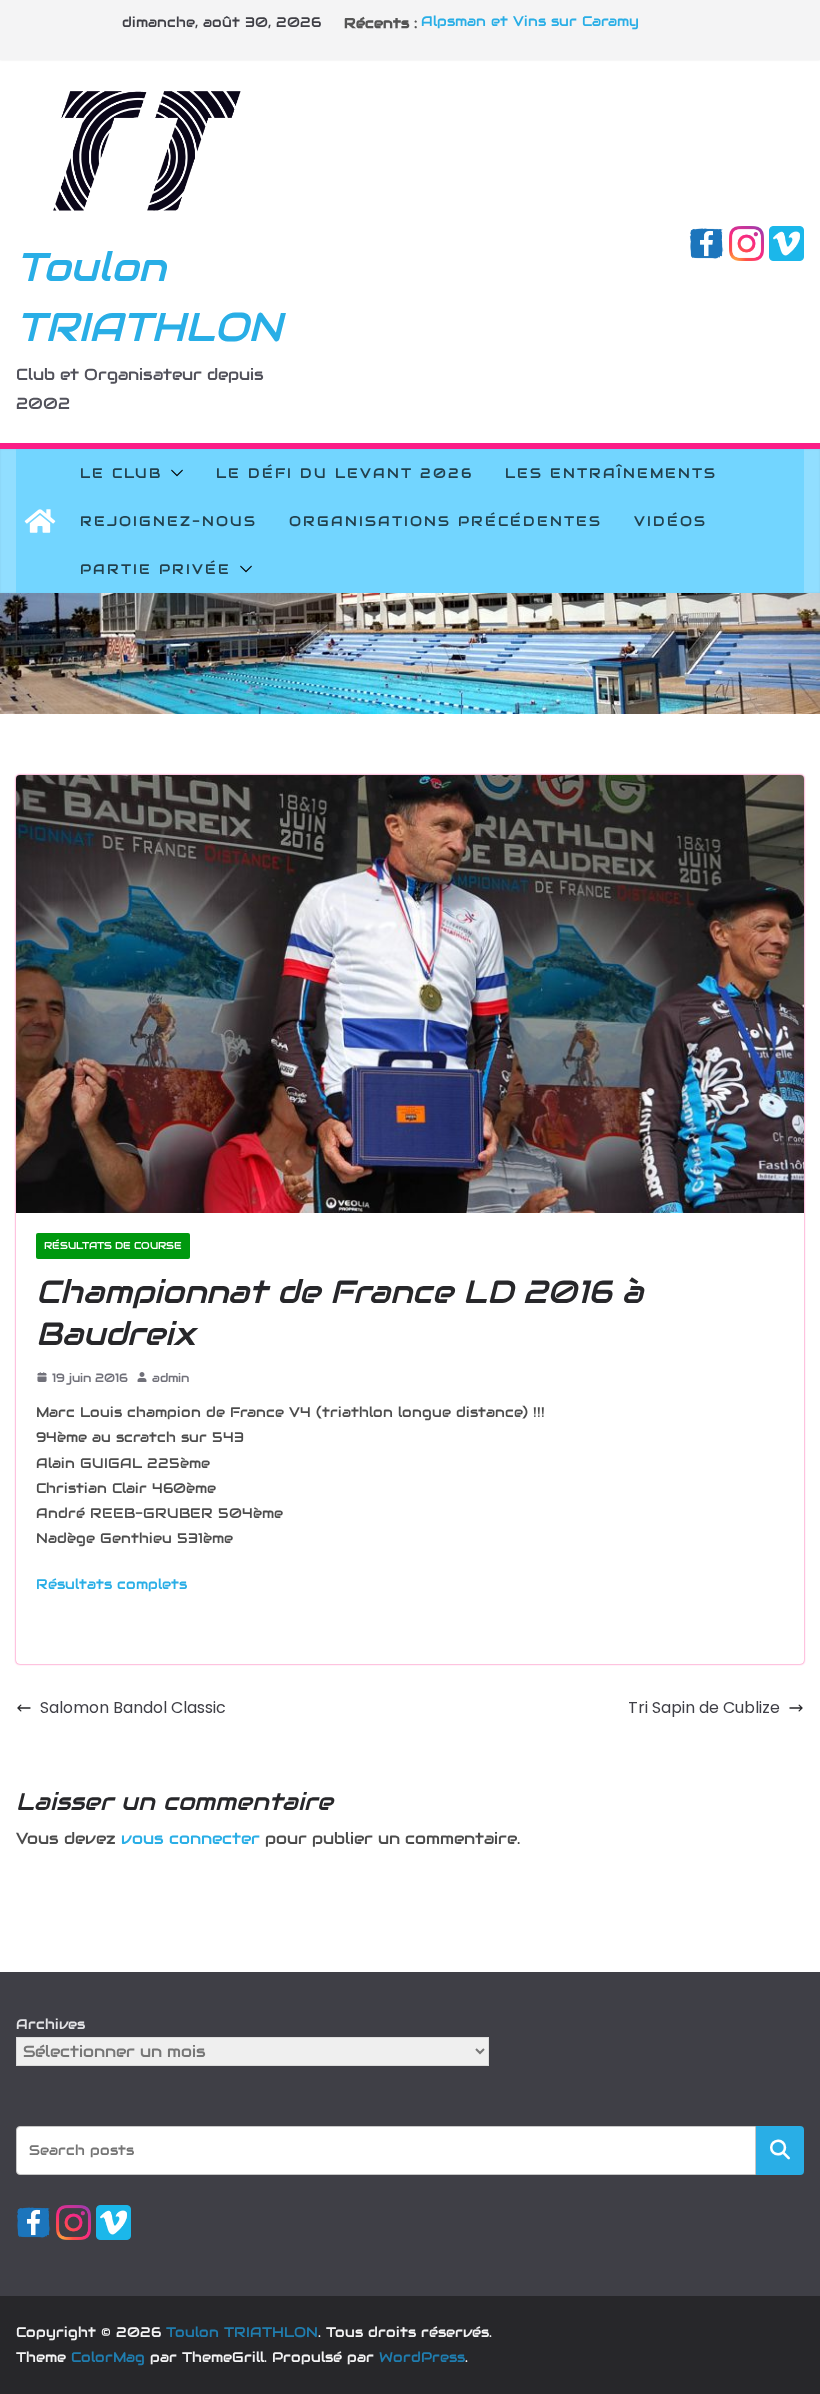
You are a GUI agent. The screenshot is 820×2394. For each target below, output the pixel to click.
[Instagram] (746, 239)
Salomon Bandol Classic (133, 1707)
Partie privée (155, 569)
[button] (173, 473)
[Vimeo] (786, 239)
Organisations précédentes (445, 521)
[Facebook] (706, 239)
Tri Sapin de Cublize (704, 1707)
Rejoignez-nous (168, 521)
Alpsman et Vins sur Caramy (530, 23)
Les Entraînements (611, 473)
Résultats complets (111, 1584)
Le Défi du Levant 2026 (344, 473)
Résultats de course (113, 1245)
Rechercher (780, 2149)
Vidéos (670, 521)
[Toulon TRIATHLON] (40, 521)
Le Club (121, 473)
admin (170, 1377)
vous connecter (190, 1838)
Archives (50, 2024)
